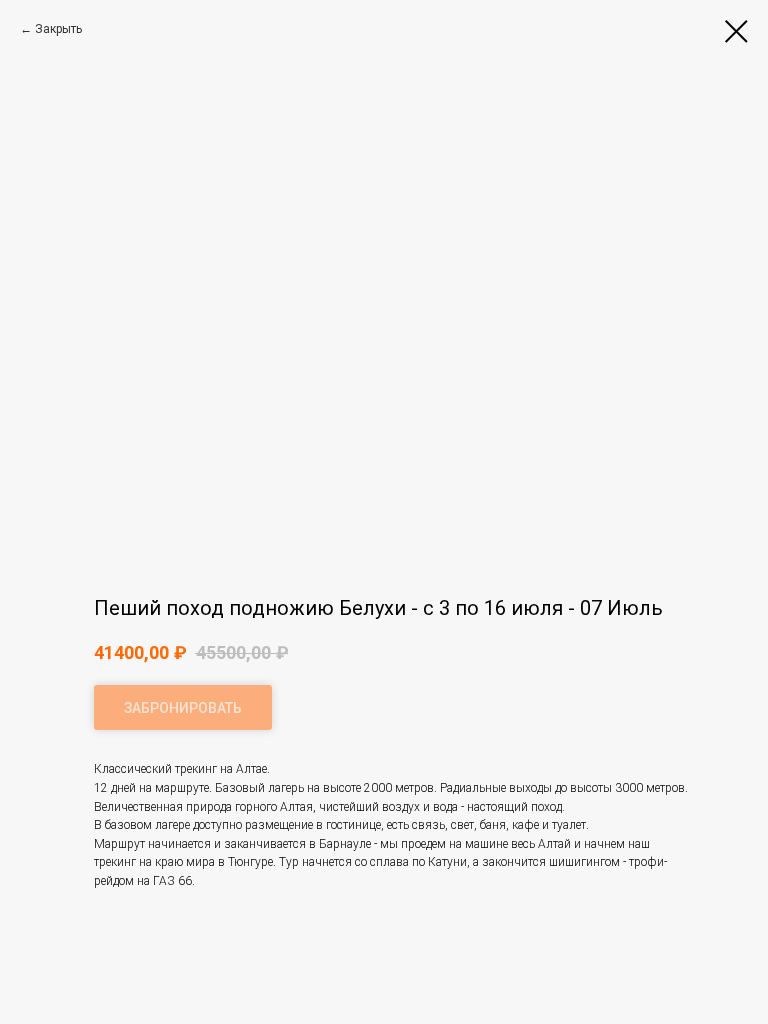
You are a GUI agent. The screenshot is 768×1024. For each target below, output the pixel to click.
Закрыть (58, 29)
